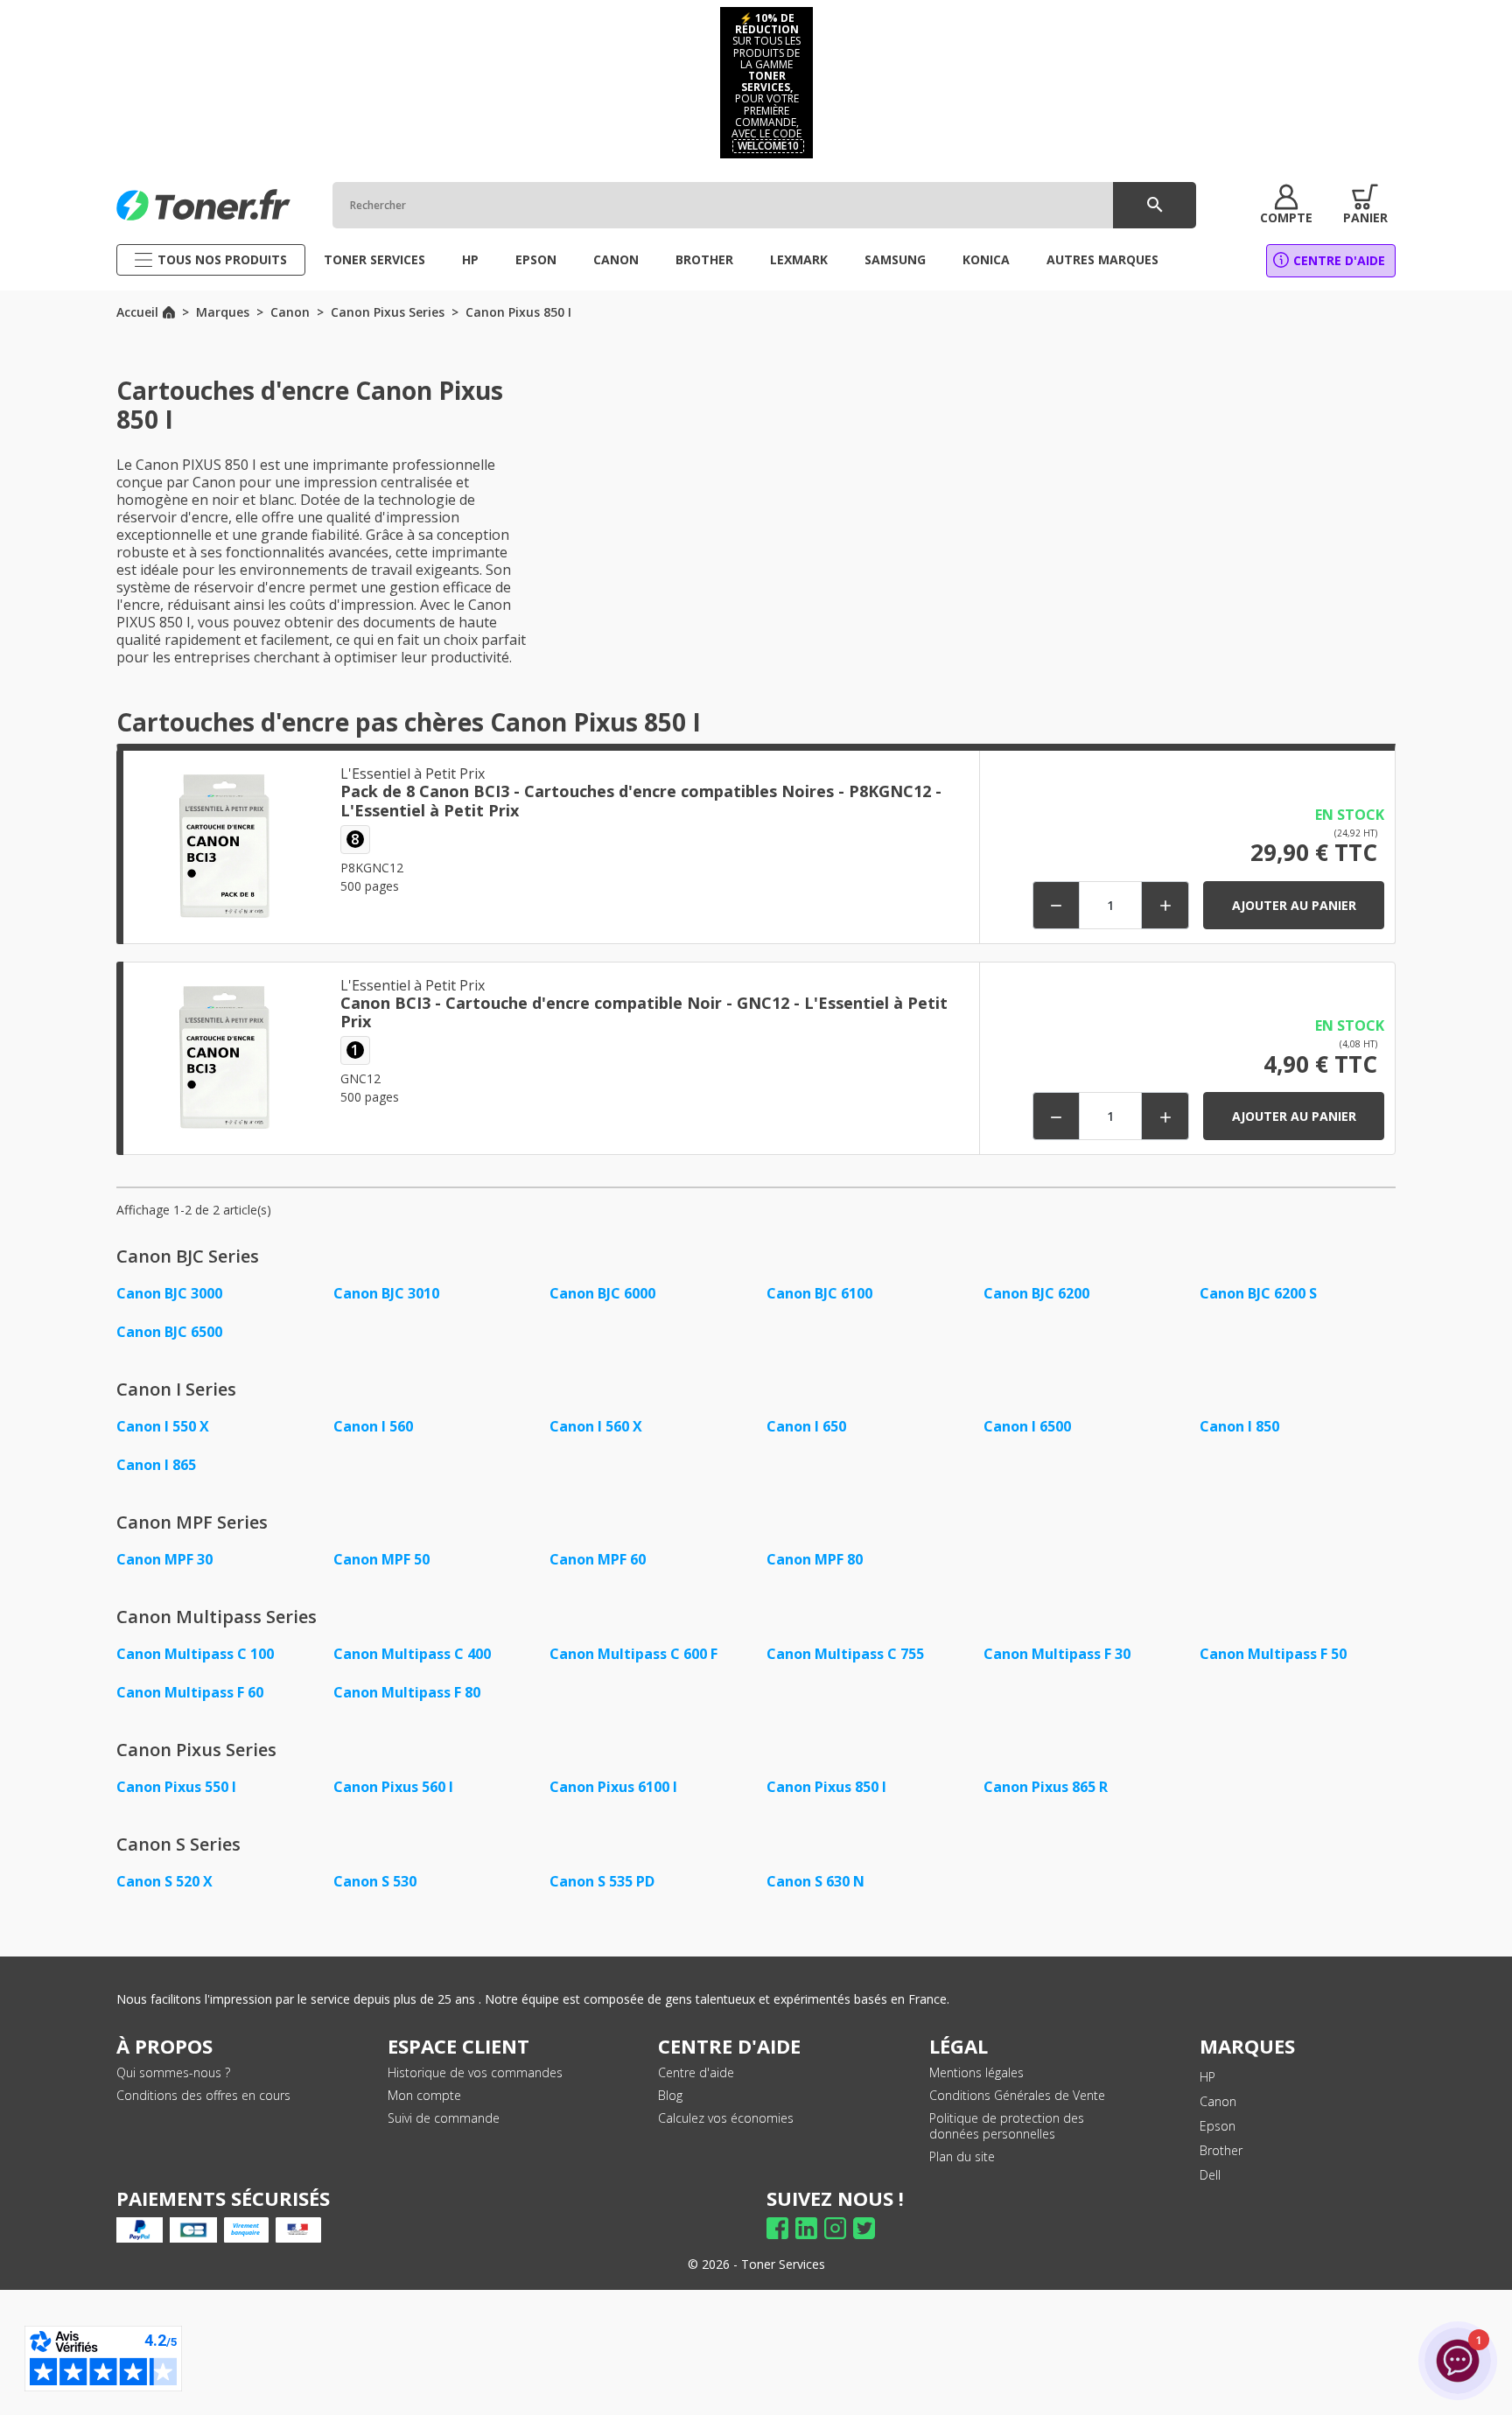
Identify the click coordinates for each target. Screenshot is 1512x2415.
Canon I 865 (156, 1465)
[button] (1286, 205)
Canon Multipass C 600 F (633, 1654)
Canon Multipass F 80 (407, 1692)
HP (1207, 2077)
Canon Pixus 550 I (176, 1787)
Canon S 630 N (815, 1881)
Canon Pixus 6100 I (613, 1787)
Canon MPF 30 (164, 1559)
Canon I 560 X (596, 1426)
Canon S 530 (375, 1881)
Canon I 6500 (1027, 1426)
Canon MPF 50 (381, 1559)
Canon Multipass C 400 (412, 1654)
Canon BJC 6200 (1036, 1293)
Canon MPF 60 (598, 1559)
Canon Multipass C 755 (845, 1654)
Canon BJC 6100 (819, 1293)
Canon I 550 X (163, 1426)
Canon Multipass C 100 (195, 1654)
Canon (1218, 2101)
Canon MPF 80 (815, 1559)
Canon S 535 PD (602, 1881)
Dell (1210, 2175)
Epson (1218, 2126)
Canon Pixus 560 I (393, 1787)
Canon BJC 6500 (169, 1332)
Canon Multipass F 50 (1273, 1654)
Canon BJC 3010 (386, 1293)
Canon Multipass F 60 (190, 1692)
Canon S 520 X (164, 1881)
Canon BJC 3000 (169, 1293)
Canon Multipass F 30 (1057, 1654)
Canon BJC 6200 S (1258, 1293)
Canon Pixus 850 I (826, 1787)
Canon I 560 (373, 1426)
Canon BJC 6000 (602, 1293)
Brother (1221, 2150)
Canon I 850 (1239, 1426)
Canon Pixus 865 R (1046, 1787)
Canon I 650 (806, 1426)
